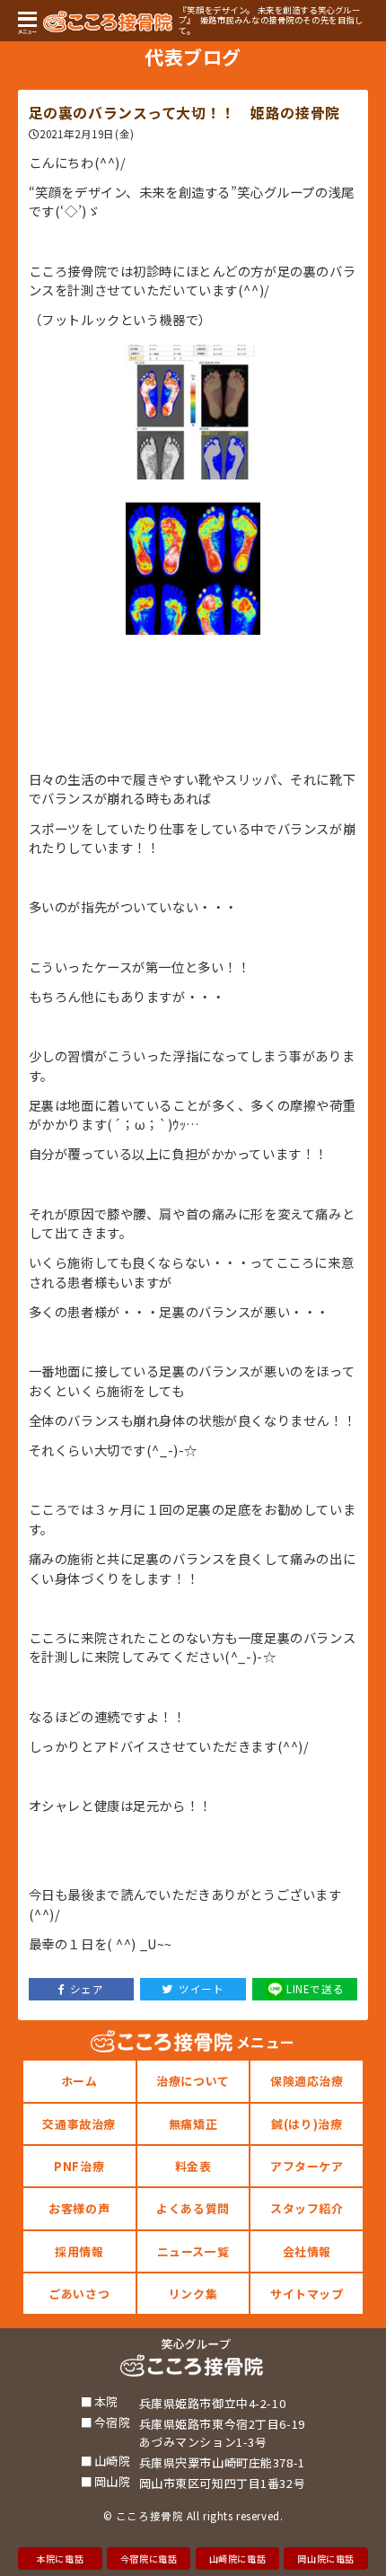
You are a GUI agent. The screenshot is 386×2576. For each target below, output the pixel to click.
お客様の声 (79, 2208)
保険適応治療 (307, 2081)
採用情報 (79, 2251)
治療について (193, 2081)
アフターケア (307, 2166)
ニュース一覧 (193, 2251)
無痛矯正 (193, 2124)
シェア (87, 1989)
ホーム (79, 2081)
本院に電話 (60, 2558)
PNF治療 (79, 2166)
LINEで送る (315, 1989)
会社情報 (307, 2251)
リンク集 (193, 2294)
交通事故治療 (79, 2124)
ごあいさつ (79, 2294)
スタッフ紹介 (307, 2208)
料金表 (193, 2166)
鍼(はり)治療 (307, 2124)
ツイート (201, 1989)
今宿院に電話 (149, 2558)
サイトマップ (307, 2294)
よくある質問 (193, 2208)
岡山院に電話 (325, 2558)
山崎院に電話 (237, 2558)
